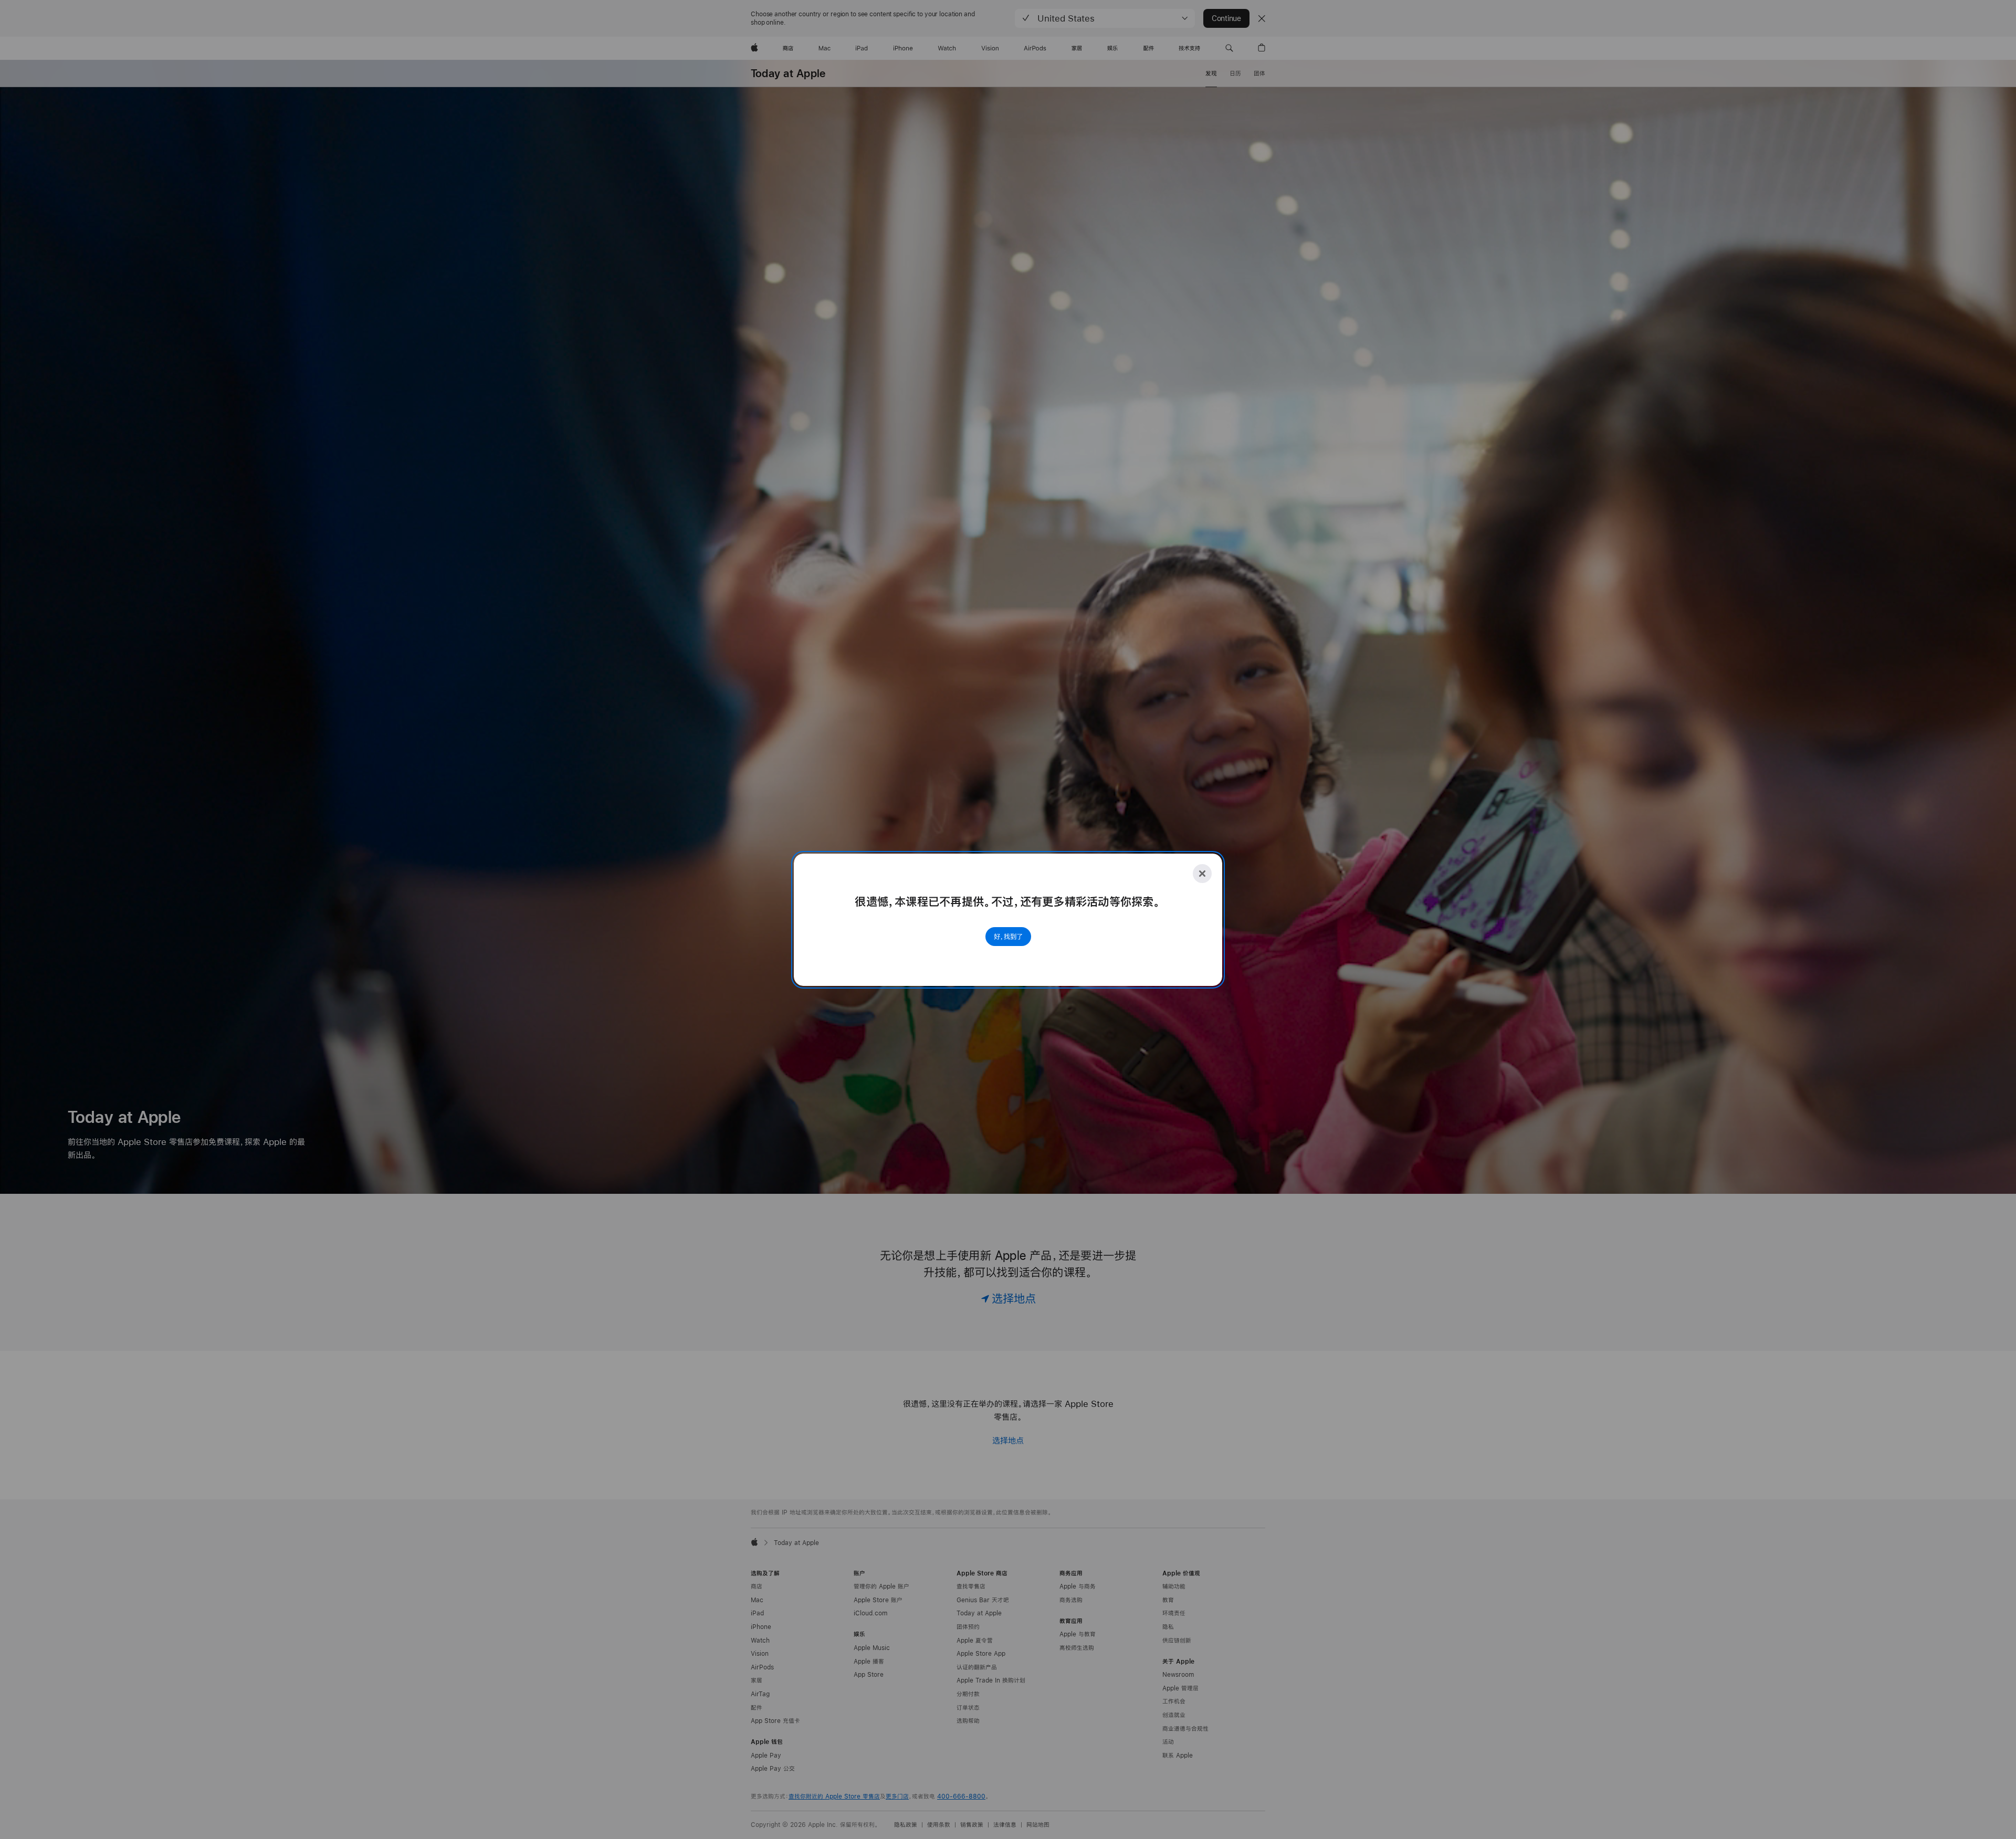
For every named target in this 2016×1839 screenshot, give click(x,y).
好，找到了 (1008, 937)
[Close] (1202, 874)
